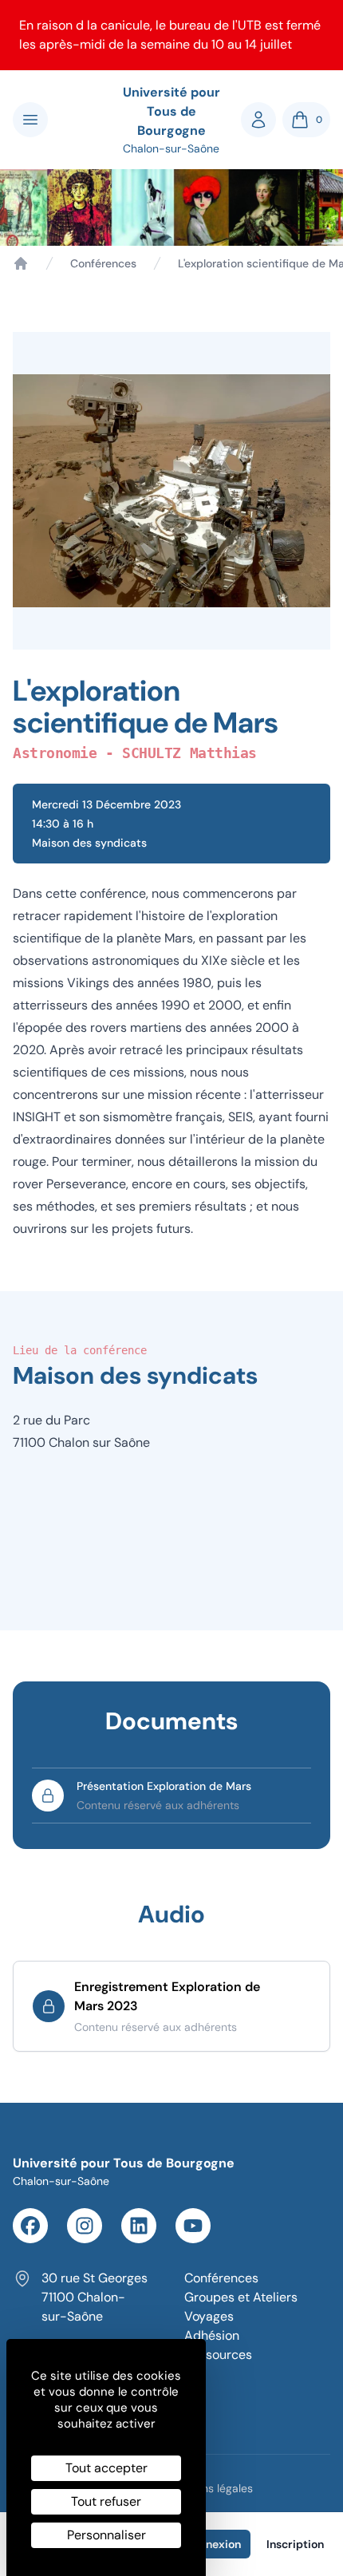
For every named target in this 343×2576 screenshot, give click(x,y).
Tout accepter (106, 2468)
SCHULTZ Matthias (189, 753)
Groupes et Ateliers (241, 2297)
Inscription (295, 2544)
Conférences (103, 263)
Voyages (209, 2316)
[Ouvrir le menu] (30, 120)
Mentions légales (210, 2488)
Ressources (218, 2355)
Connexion (213, 2544)
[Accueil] (21, 263)
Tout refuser (106, 2501)
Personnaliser (106, 2535)
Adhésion (212, 2335)
